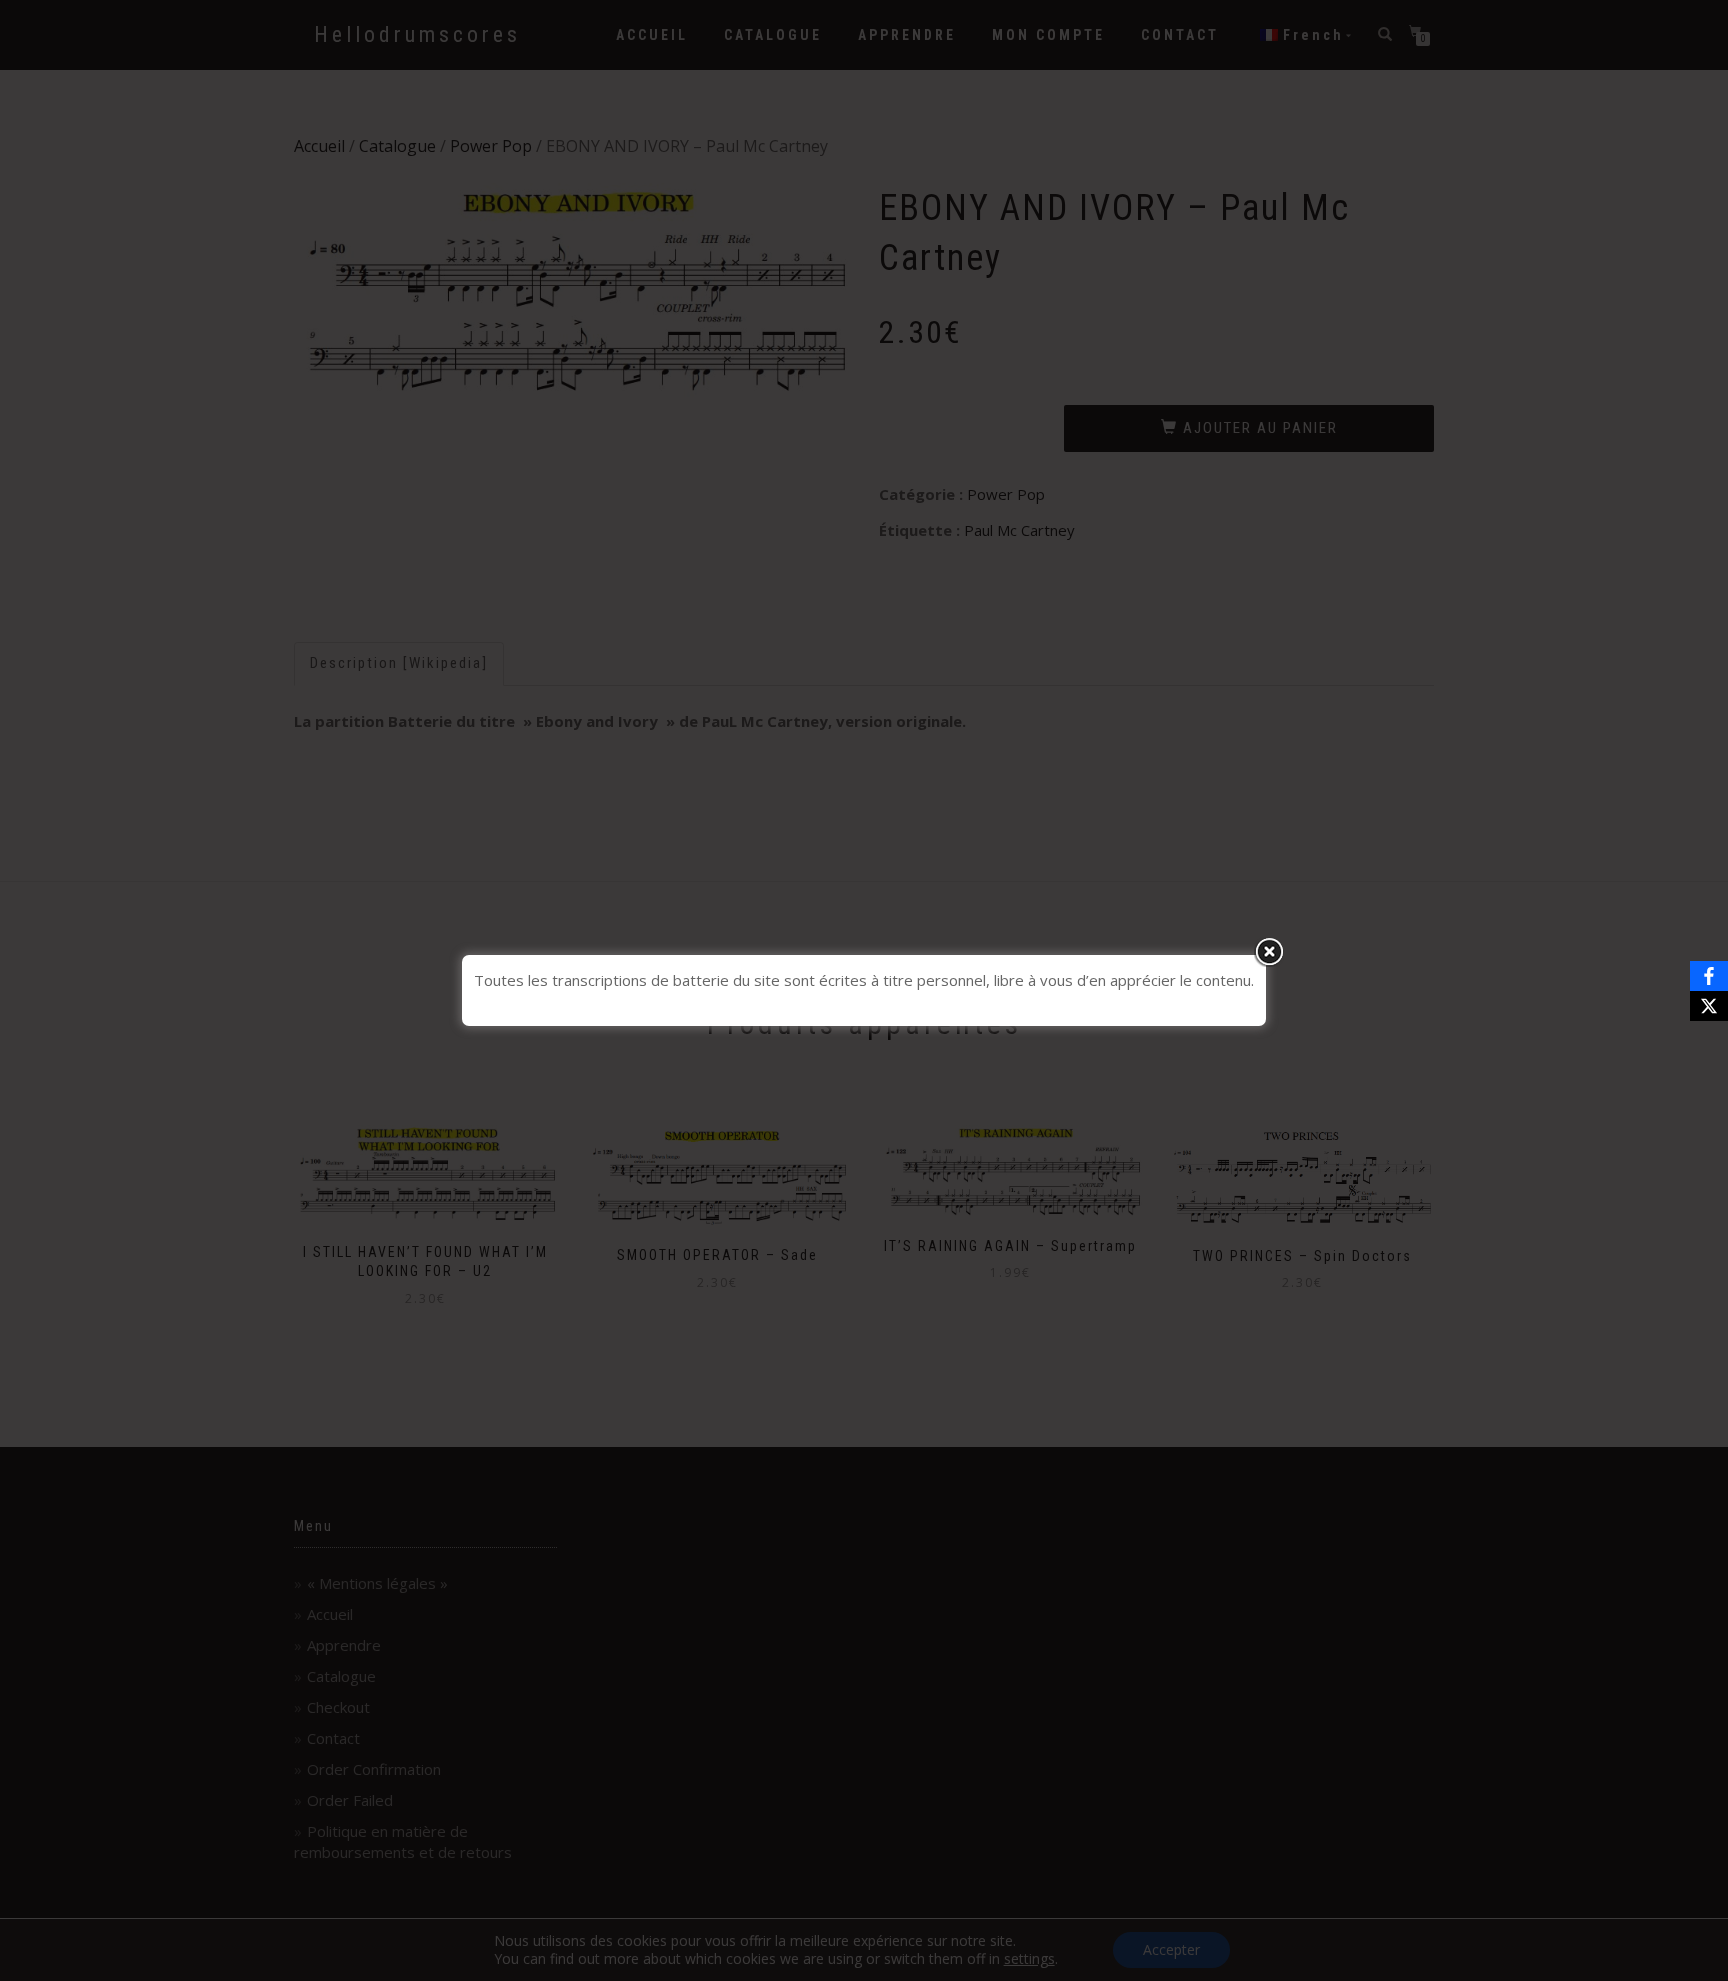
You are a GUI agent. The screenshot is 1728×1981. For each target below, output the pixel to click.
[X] (1709, 1006)
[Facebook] (1709, 976)
